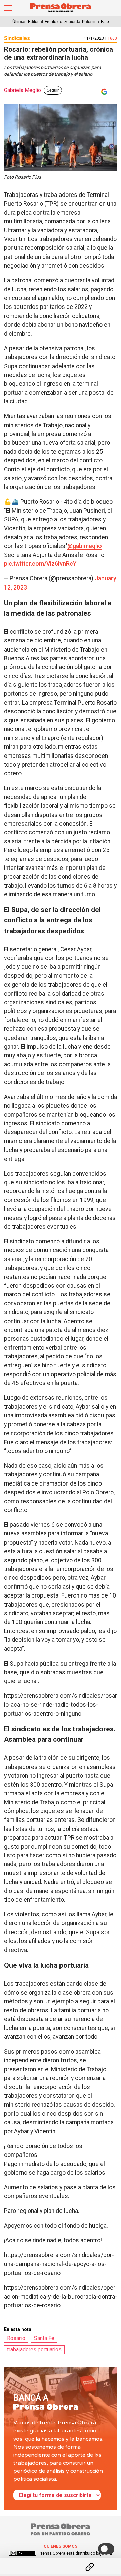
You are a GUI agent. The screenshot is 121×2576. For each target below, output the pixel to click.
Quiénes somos (61, 2546)
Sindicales (17, 38)
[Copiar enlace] (90, 2567)
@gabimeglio (85, 546)
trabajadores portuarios (34, 2349)
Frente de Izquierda (63, 22)
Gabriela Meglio (23, 90)
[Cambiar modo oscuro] (106, 2549)
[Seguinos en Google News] (103, 92)
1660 (112, 38)
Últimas (19, 22)
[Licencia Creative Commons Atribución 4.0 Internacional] (23, 2553)
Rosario (16, 2338)
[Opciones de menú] (61, 2561)
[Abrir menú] (8, 8)
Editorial (35, 22)
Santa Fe (44, 2338)
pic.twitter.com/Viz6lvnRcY (40, 564)
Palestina (91, 22)
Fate (105, 22)
